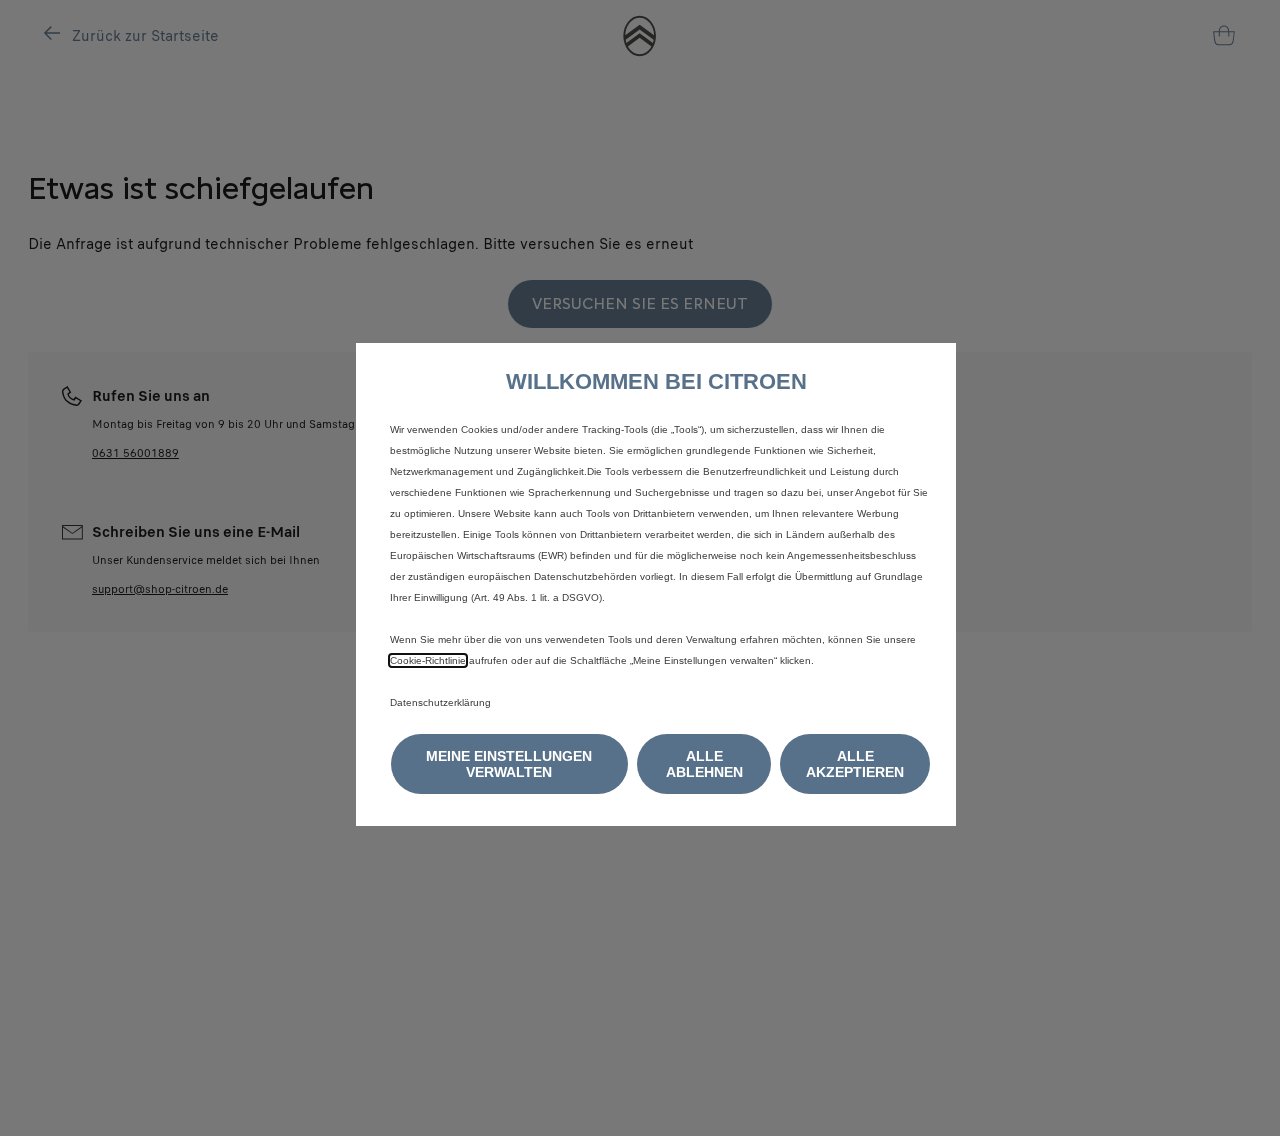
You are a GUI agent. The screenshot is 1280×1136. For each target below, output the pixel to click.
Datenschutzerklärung (440, 702)
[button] (509, 764)
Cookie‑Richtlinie (428, 660)
